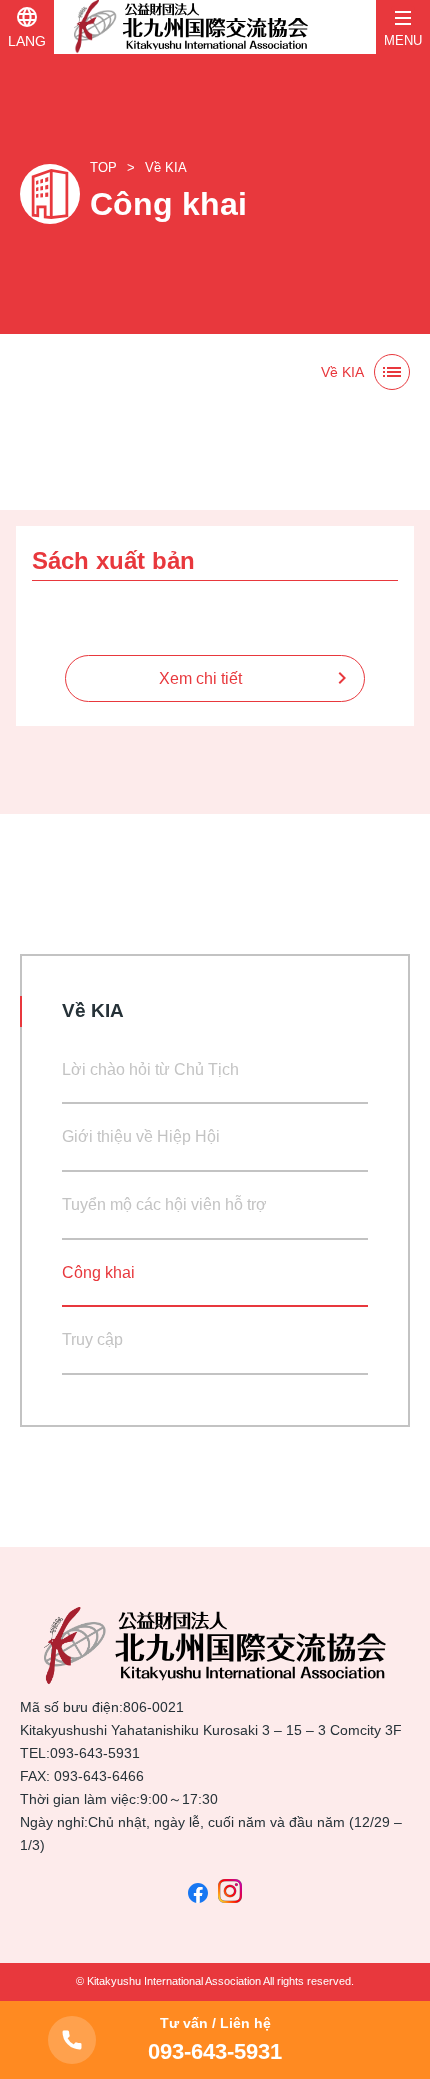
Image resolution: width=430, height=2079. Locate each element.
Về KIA (166, 167)
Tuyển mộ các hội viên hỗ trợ (164, 1204)
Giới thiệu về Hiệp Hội (141, 1136)
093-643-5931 (95, 1753)
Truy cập (92, 1339)
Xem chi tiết (200, 678)
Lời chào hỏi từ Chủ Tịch (150, 1069)
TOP (103, 167)
